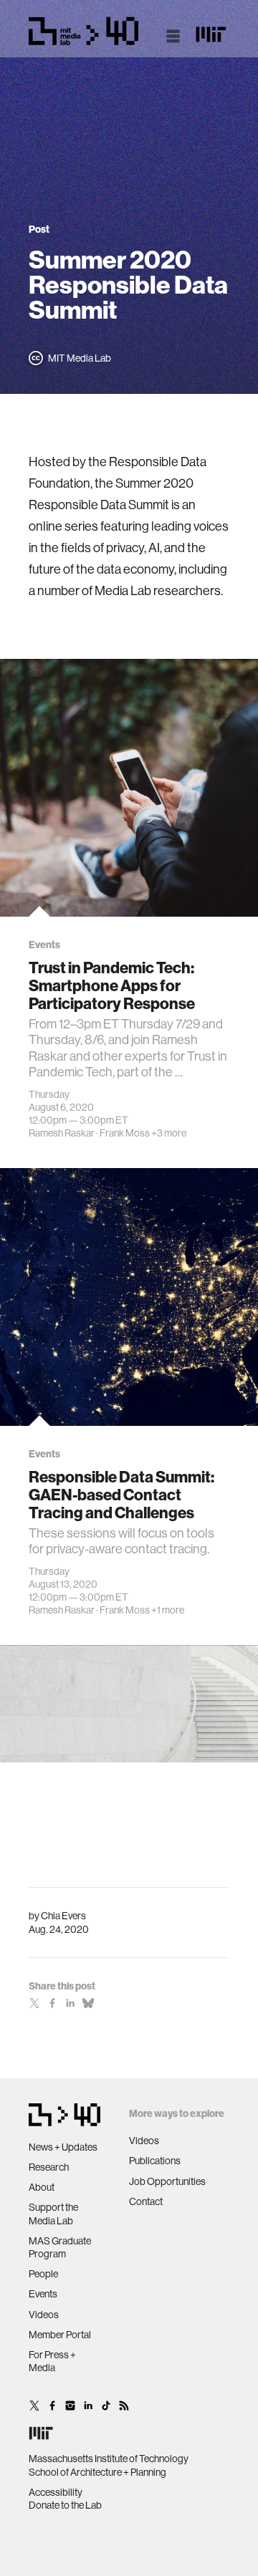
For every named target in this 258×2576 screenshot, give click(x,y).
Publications (155, 2161)
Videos (44, 2315)
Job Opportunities (167, 2181)
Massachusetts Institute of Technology (109, 2459)
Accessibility (56, 2492)
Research (49, 2167)
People (43, 2274)
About (42, 2187)
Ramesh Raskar (62, 1133)
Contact (146, 2201)
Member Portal (60, 2335)
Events (43, 2294)
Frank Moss (125, 1133)
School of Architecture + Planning (97, 2472)
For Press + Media (52, 2361)
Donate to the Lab (65, 2505)
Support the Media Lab (53, 2214)
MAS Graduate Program (60, 2247)
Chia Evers (63, 1916)
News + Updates (63, 2147)
